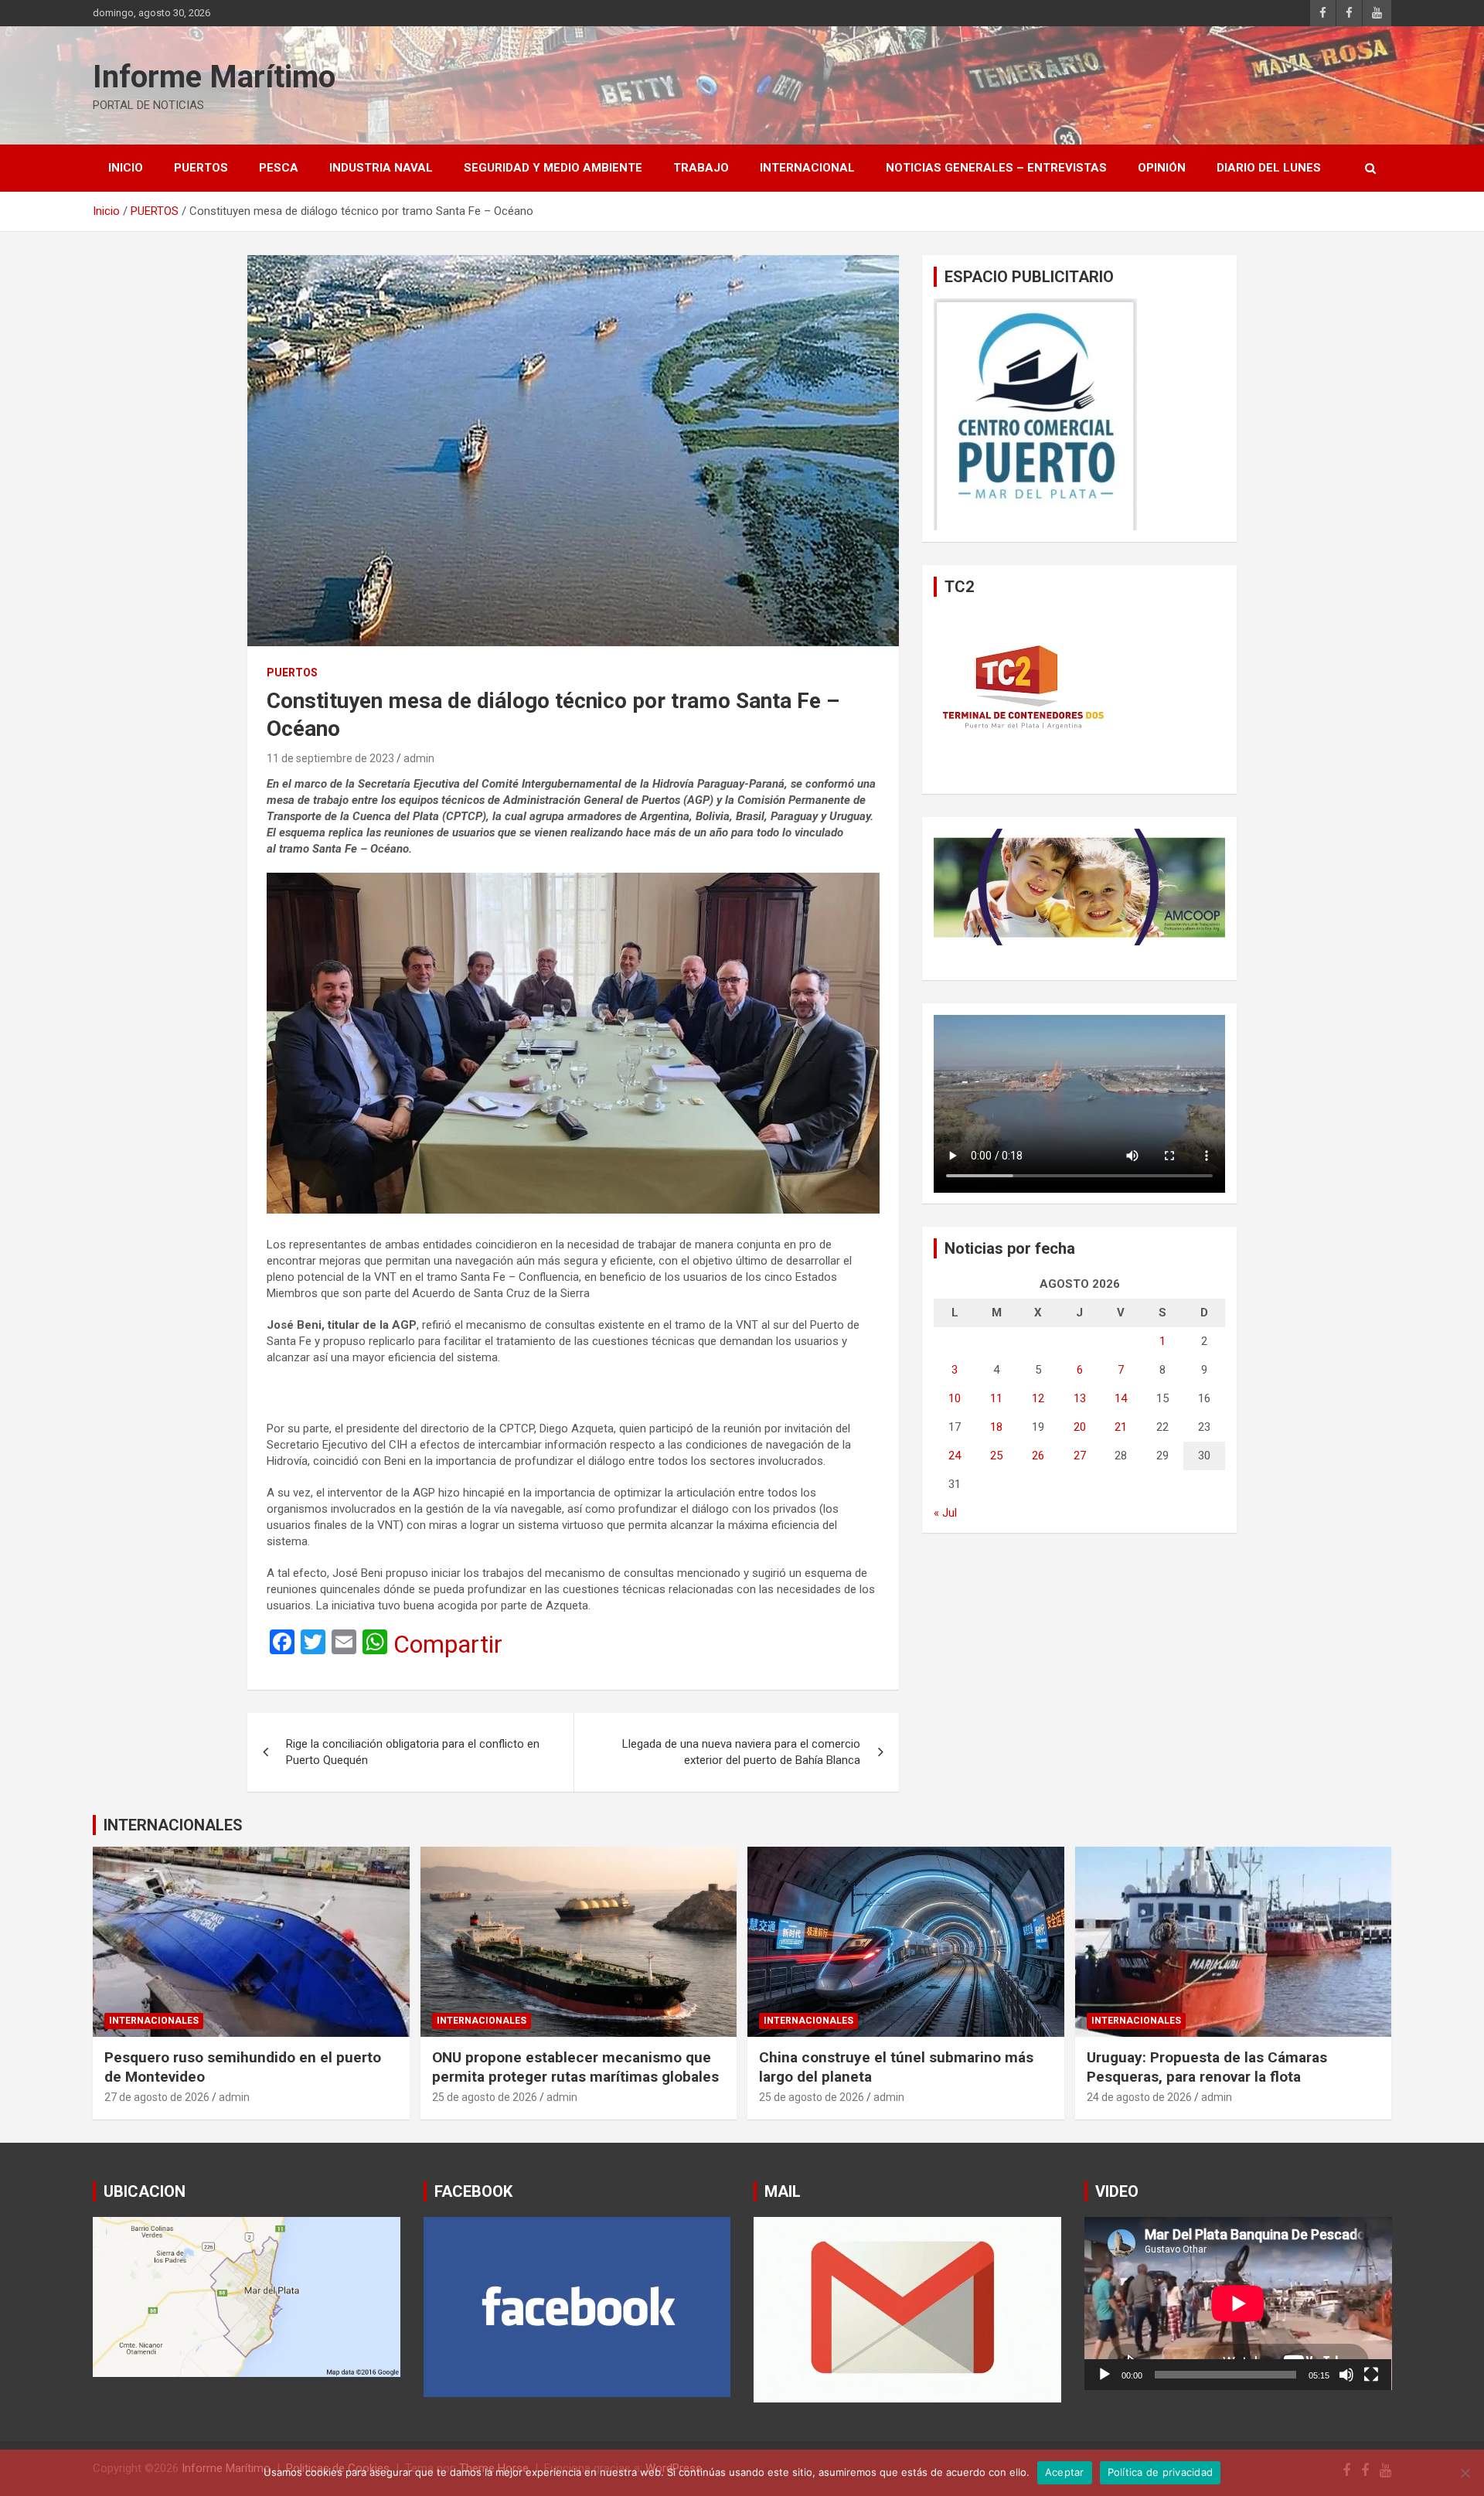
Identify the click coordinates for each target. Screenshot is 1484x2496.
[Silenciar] (1346, 2375)
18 (996, 1427)
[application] (1238, 2304)
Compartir (448, 1644)
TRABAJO (701, 168)
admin (419, 758)
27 (1080, 1456)
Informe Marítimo (214, 77)
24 (955, 1456)
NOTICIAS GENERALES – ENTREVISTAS (996, 168)
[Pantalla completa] (1371, 2375)
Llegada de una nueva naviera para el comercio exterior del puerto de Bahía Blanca (741, 1752)
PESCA (279, 168)
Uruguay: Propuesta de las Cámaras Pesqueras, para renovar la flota (1207, 2067)
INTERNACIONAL (807, 168)
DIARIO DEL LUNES (1269, 168)
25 (996, 1456)
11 (996, 1398)
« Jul (945, 1513)
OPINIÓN (1162, 168)
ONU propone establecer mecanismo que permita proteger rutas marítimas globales (575, 2067)
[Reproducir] (1104, 2375)
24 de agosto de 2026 (1139, 2097)
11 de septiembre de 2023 (330, 758)
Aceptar (1065, 2472)
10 (955, 1398)
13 (1080, 1398)
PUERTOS (201, 168)
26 (1038, 1456)
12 (1038, 1398)
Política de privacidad (1161, 2472)
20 (1080, 1427)
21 (1121, 1427)
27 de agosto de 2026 (157, 2097)
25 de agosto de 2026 (485, 2097)
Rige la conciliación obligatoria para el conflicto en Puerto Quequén (413, 1752)
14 (1121, 1398)
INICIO (126, 168)
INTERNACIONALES (173, 1825)
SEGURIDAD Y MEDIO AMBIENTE (553, 168)
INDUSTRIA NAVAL (381, 168)
